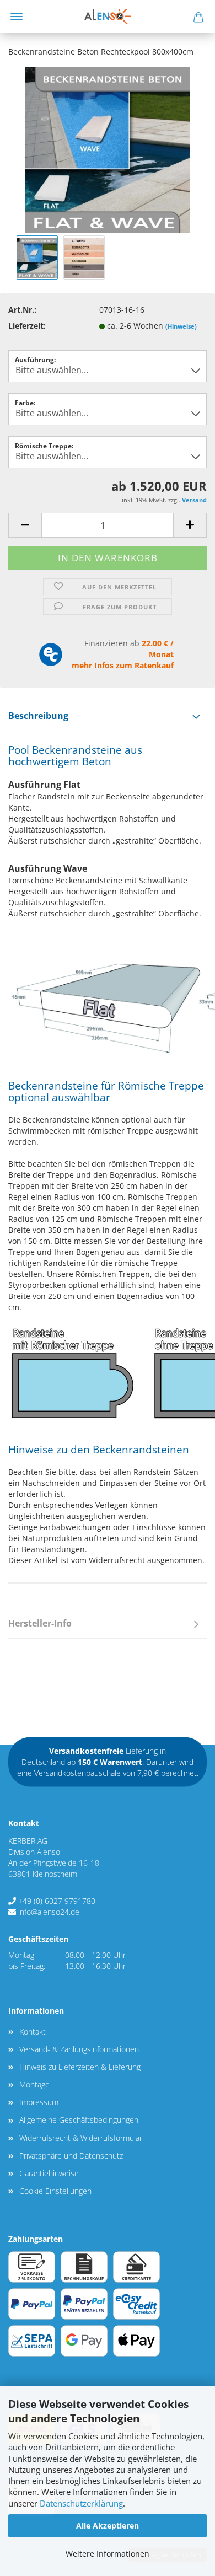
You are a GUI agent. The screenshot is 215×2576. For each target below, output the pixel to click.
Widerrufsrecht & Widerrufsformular (81, 2138)
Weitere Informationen (108, 2554)
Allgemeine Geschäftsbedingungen (79, 2120)
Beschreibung (38, 716)
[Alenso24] (107, 17)
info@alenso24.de (49, 1912)
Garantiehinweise (49, 2173)
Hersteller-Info (40, 1623)
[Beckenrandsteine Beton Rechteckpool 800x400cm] (108, 149)
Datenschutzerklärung (81, 2503)
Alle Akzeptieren (108, 2526)
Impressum (39, 2102)
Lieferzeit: (27, 326)
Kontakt (33, 2032)
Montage (34, 2084)
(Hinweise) (181, 326)
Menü (17, 17)
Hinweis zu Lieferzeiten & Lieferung (80, 2067)
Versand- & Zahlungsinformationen (79, 2049)
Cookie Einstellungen (55, 2191)
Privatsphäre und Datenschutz (71, 2156)
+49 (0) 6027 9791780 (57, 1901)
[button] (25, 525)
